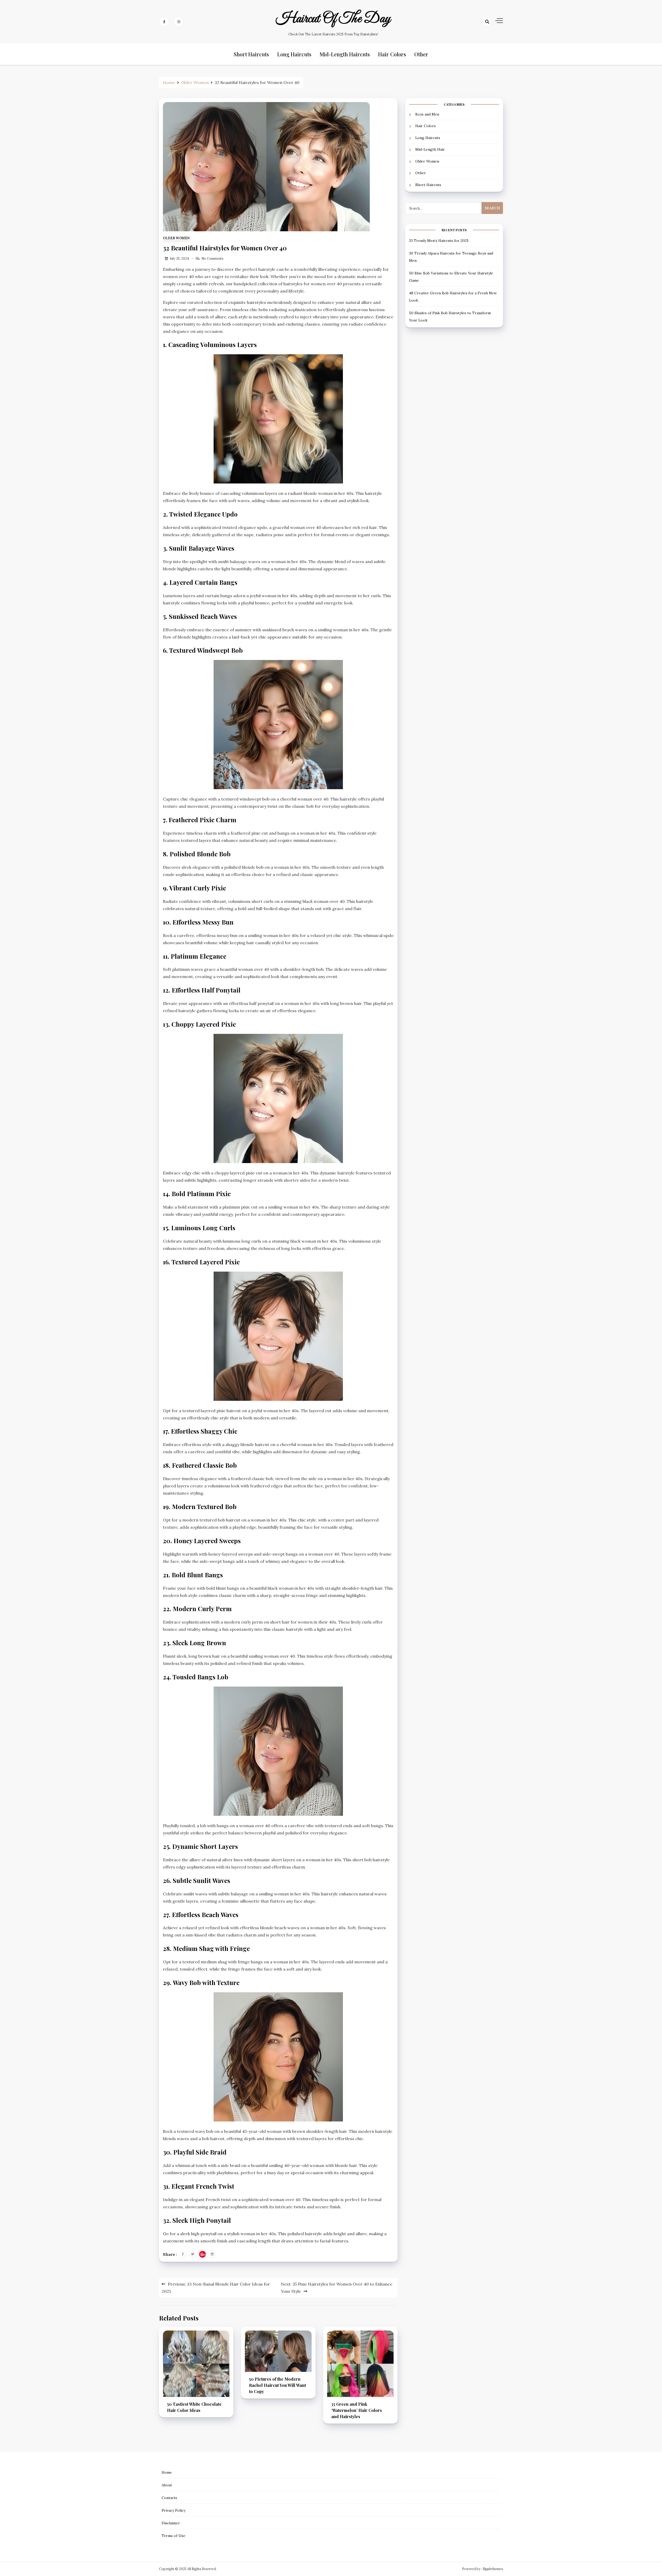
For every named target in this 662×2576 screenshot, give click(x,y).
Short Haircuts (251, 54)
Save (204, 2254)
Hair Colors (392, 54)
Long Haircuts (294, 54)
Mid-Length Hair (430, 149)
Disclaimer (171, 2523)
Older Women (176, 238)
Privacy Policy (174, 2510)
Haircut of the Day (333, 19)
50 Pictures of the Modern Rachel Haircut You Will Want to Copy (277, 2385)
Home (167, 2472)
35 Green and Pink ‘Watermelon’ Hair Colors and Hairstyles (357, 2410)
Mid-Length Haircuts (345, 54)
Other (421, 54)
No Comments (212, 259)
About (167, 2485)
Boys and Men (427, 114)
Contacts (169, 2498)
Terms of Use (174, 2536)
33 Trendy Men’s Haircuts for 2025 (439, 240)
